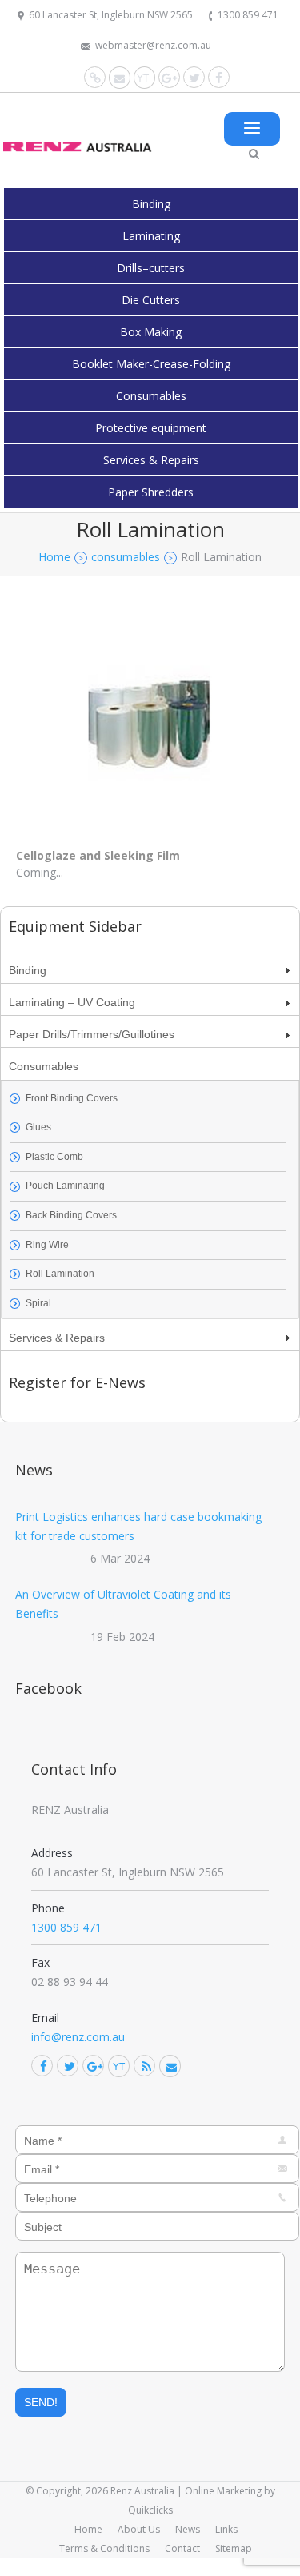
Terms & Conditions (104, 2548)
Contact (182, 2548)
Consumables (151, 396)
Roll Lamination (60, 1274)
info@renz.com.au (78, 2037)
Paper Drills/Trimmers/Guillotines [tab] (92, 1034)
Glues (38, 1127)
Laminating (151, 236)
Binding (151, 204)
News (188, 2529)
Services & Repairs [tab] (57, 1338)
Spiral (38, 1303)
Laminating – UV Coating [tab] (72, 1002)
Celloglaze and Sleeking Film (98, 855)
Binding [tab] (28, 970)
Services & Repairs (151, 460)
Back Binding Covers (71, 1215)
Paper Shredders (151, 492)
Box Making (151, 332)
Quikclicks (150, 2510)
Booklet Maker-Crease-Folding (151, 364)
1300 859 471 (248, 15)
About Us (139, 2529)
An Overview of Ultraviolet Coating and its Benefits (123, 1604)
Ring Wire (47, 1245)
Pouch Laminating (65, 1186)
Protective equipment (151, 428)
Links (226, 2529)
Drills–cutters (151, 268)
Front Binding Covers (72, 1098)
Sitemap (234, 2548)
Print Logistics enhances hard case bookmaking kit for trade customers (138, 1526)
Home (88, 2529)
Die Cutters (151, 300)
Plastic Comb (54, 1157)
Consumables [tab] (44, 1066)
